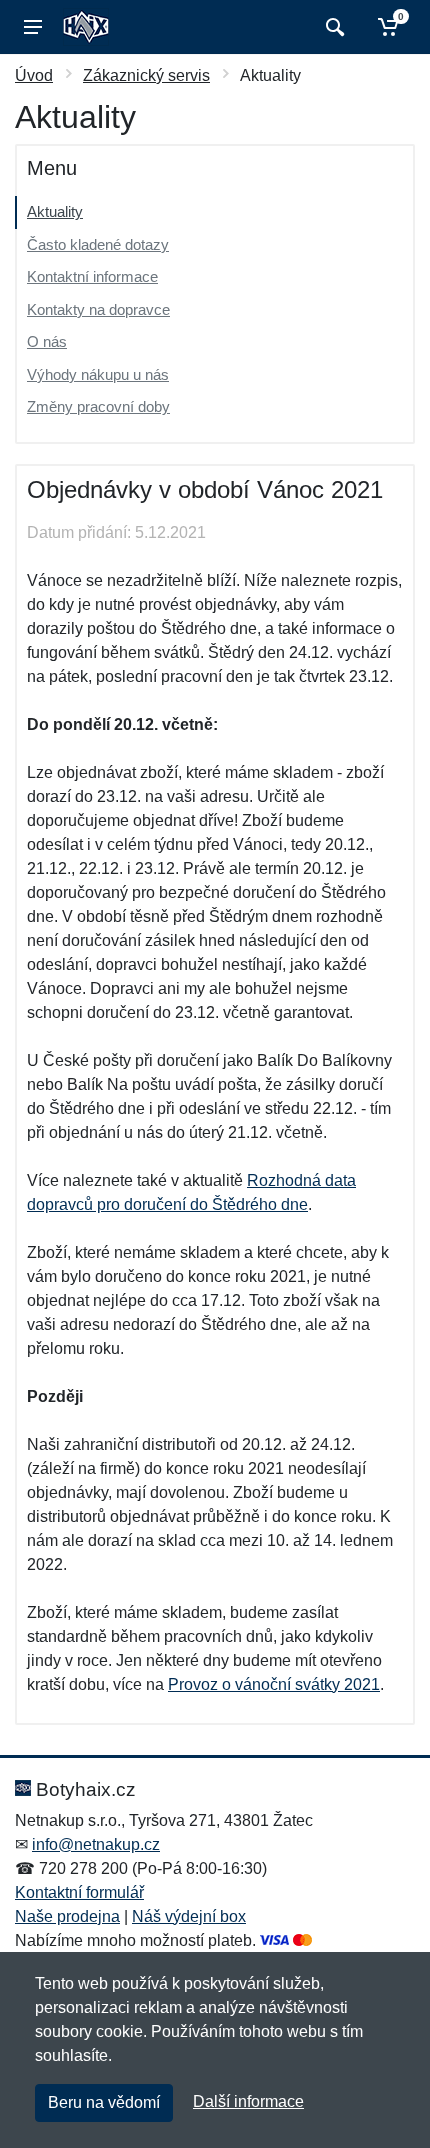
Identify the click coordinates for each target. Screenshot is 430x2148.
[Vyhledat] (332, 27)
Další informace (248, 2101)
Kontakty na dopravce (98, 309)
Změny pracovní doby (98, 406)
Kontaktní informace (92, 276)
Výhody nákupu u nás (98, 374)
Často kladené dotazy (98, 244)
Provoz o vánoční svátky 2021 (274, 1684)
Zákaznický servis (146, 75)
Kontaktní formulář (79, 1892)
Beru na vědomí (104, 2102)
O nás (47, 341)
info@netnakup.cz (96, 1844)
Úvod (34, 75)
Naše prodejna (67, 1916)
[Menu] (33, 27)
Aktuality (55, 211)
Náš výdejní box (189, 1916)
